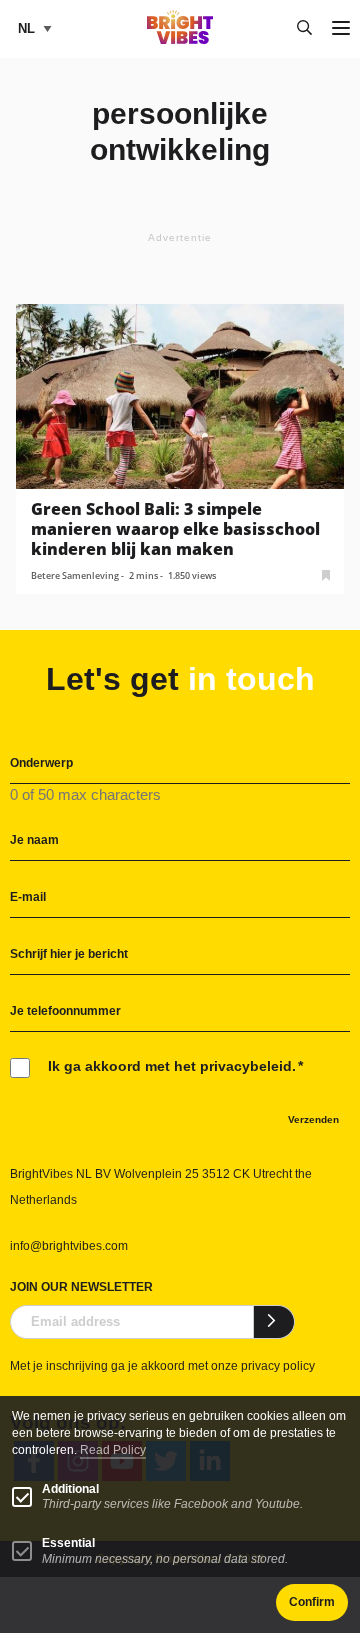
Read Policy (113, 1450)
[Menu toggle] (341, 29)
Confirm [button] (312, 1602)
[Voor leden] (326, 573)
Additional (70, 1489)
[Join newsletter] (274, 1322)
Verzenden (313, 1119)
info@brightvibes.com (69, 1246)
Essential (68, 1543)
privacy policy (278, 1366)
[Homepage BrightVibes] (180, 38)
